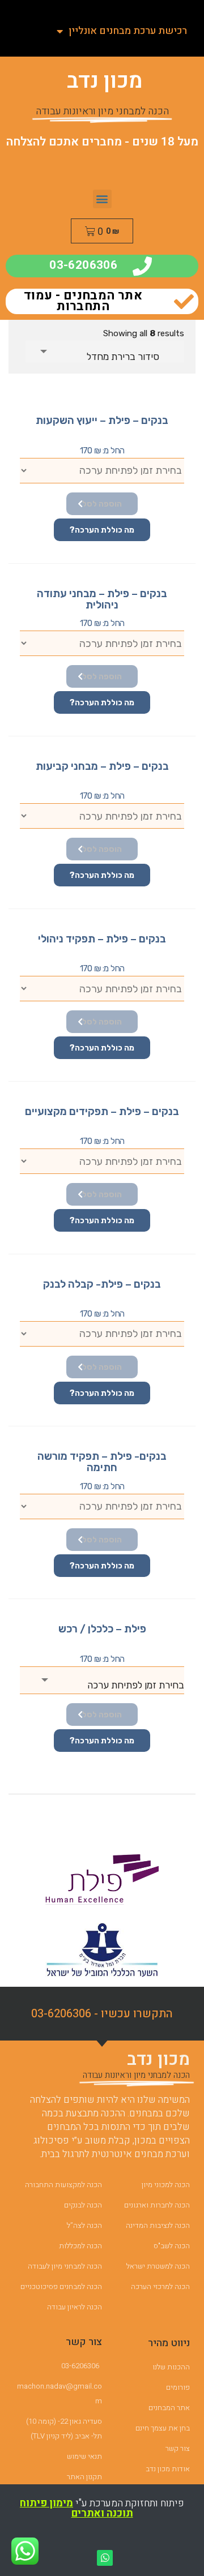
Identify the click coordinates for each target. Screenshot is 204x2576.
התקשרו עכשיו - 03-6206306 (102, 2014)
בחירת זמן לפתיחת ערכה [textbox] (136, 1685)
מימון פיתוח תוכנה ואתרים (76, 2508)
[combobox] (105, 352)
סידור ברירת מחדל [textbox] (123, 357)
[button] (102, 199)
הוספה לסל (102, 504)
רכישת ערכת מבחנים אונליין (128, 31)
